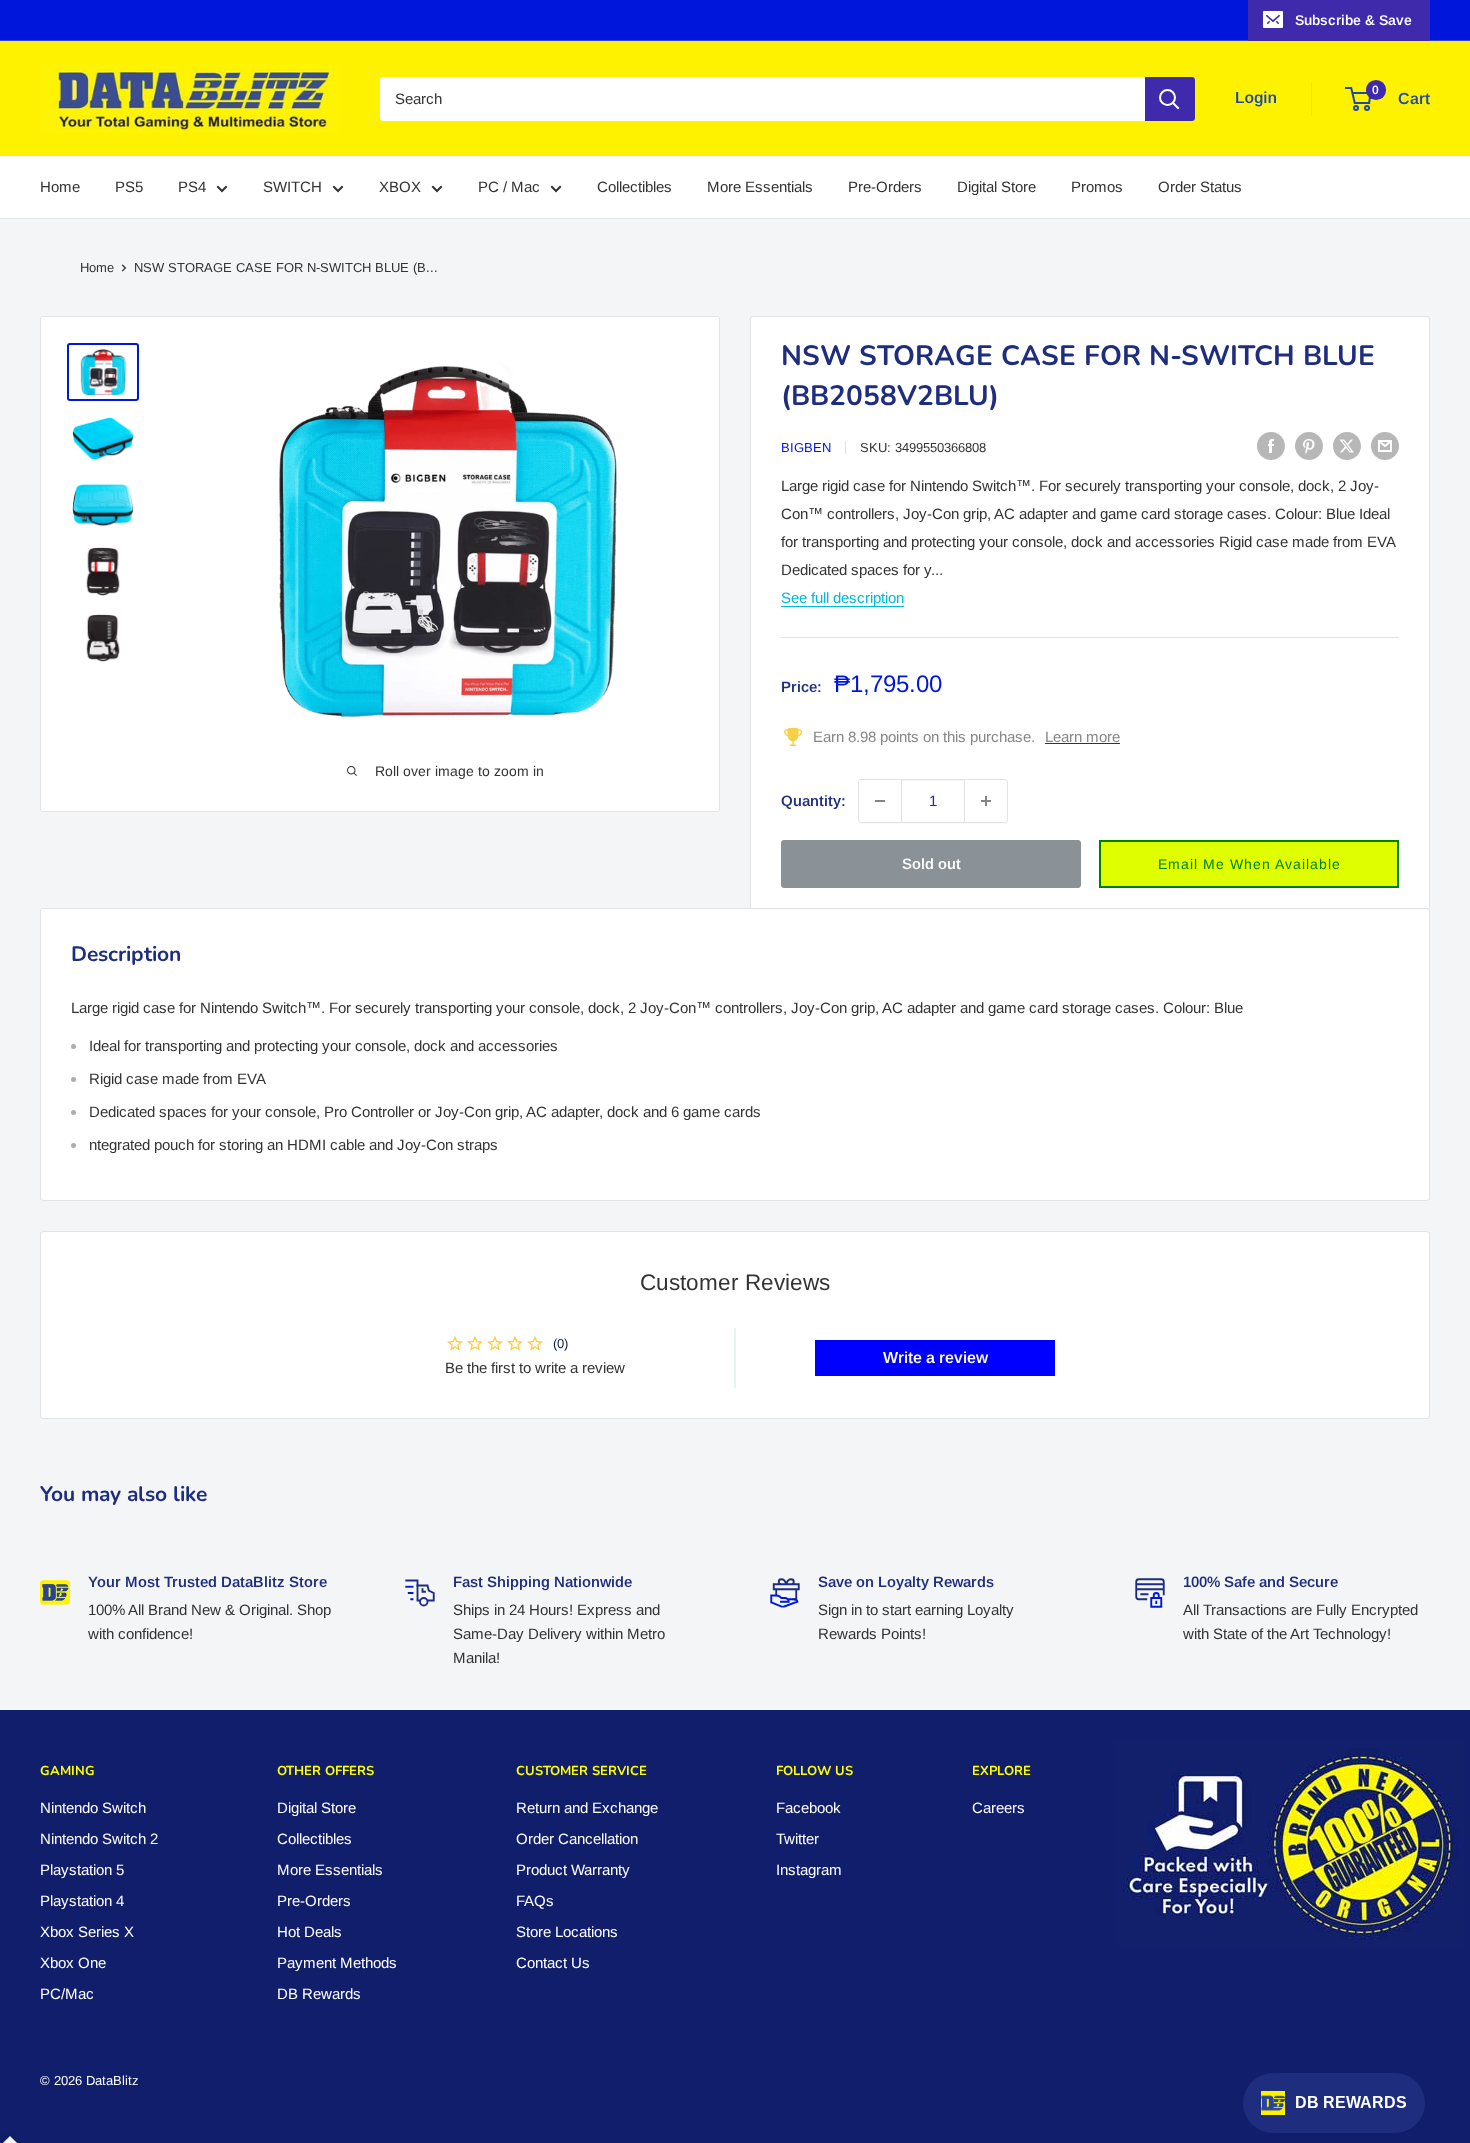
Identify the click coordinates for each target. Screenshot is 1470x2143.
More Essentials (760, 187)
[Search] (1170, 99)
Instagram (809, 1869)
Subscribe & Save (1353, 20)
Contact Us (553, 1962)
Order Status (1200, 187)
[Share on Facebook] (1271, 445)
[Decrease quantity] (880, 801)
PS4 (192, 187)
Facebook (808, 1807)
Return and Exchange (587, 1807)
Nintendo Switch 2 (99, 1838)
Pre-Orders (885, 187)
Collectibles (634, 187)
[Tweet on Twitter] (1347, 445)
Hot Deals (309, 1931)
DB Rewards (319, 1993)
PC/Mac (67, 1993)
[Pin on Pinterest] (1309, 445)
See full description (842, 597)
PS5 (129, 187)
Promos (1097, 187)
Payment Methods (337, 1962)
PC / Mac (509, 187)
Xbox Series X (87, 1931)
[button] (1249, 864)
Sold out (931, 863)
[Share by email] (1385, 445)
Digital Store (996, 187)
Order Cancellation (577, 1838)
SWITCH (292, 187)
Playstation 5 (82, 1869)
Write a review (935, 1357)
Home (60, 187)
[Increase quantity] (986, 801)
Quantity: (813, 800)
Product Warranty (573, 1869)
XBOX (400, 187)
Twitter (797, 1838)
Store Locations (567, 1931)
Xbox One (73, 1962)
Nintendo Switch (93, 1807)
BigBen (806, 447)
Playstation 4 (82, 1900)
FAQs (535, 1900)
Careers (998, 1807)
